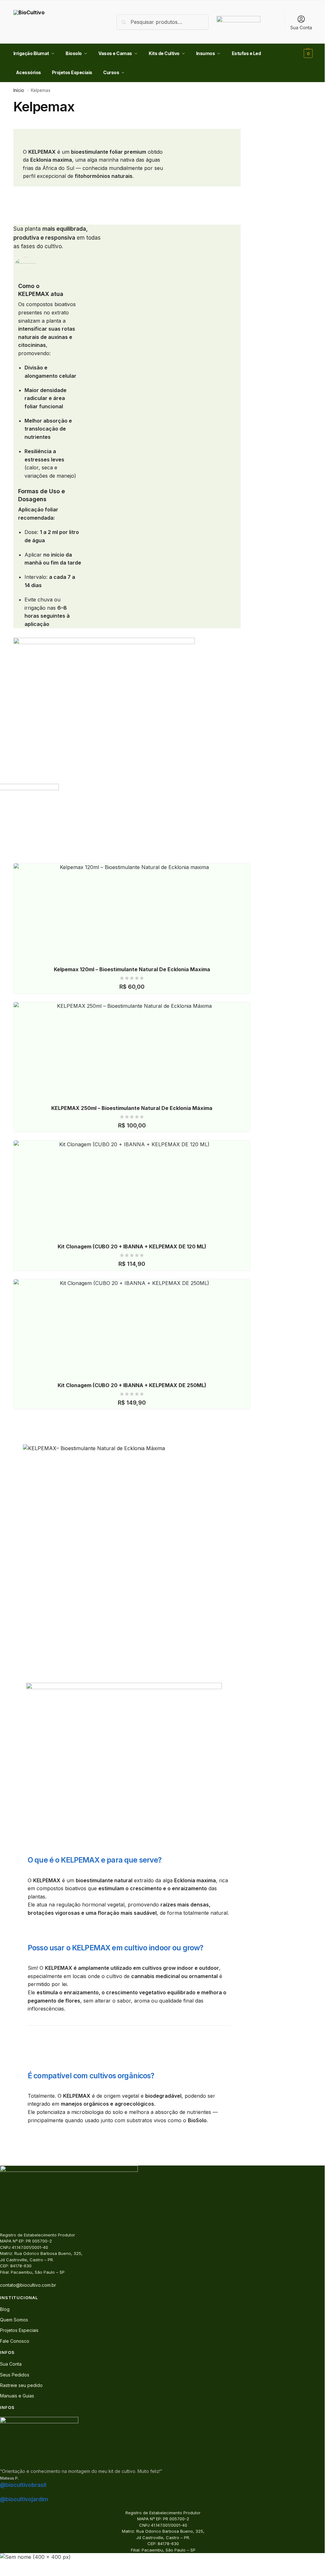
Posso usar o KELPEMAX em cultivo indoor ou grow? (116, 1948)
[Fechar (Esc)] (18, 2566)
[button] (307, 53)
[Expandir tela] (7, 2566)
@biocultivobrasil (23, 2485)
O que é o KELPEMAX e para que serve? (95, 1860)
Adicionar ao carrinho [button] (135, 982)
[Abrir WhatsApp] (310, 2560)
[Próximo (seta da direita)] (7, 2574)
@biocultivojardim (24, 2499)
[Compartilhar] (13, 2566)
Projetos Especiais (19, 2330)
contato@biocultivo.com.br (28, 2285)
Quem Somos (14, 2320)
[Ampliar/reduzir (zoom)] (2, 2566)
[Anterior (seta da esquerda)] (2, 2574)
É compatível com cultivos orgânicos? (91, 2076)
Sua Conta (301, 28)
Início (19, 90)
